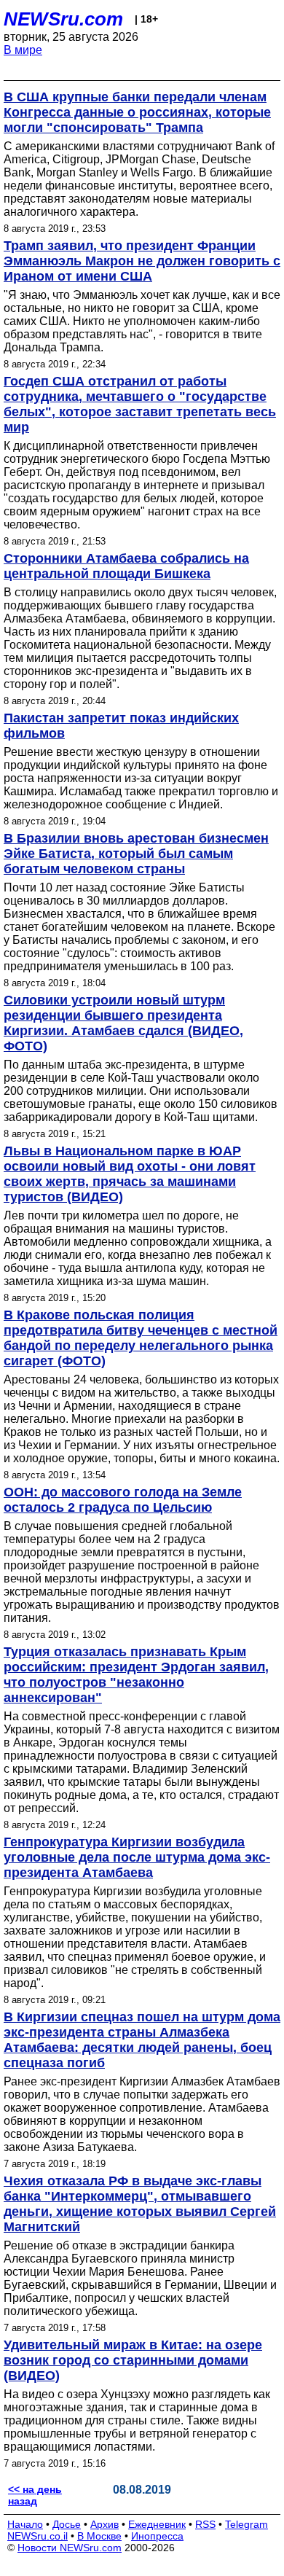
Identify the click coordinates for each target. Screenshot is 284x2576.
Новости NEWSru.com (70, 2548)
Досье (67, 2524)
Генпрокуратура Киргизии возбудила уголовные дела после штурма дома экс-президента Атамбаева (137, 1857)
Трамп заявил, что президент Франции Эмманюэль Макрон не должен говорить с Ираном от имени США (142, 261)
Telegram (246, 2524)
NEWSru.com (63, 19)
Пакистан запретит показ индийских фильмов (121, 726)
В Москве (99, 2536)
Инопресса (157, 2536)
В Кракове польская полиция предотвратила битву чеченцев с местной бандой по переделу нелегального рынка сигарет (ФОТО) (141, 1338)
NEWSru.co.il (38, 2536)
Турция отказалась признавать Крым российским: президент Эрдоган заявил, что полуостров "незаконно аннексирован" (136, 1675)
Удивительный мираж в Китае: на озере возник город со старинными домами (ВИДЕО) (133, 2360)
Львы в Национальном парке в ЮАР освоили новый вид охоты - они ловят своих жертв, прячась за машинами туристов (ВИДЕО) (130, 1174)
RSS (205, 2524)
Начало (25, 2524)
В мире (23, 50)
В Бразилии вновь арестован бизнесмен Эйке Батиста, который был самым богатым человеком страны (136, 854)
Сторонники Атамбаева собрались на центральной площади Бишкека (126, 566)
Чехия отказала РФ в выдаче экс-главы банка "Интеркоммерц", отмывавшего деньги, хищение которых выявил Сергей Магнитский (140, 2204)
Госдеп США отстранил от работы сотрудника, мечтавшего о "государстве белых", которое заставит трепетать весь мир (140, 404)
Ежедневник (157, 2524)
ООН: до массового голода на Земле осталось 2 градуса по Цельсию (123, 1500)
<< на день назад (35, 2495)
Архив (104, 2524)
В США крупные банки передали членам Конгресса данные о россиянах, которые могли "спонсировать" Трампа (137, 112)
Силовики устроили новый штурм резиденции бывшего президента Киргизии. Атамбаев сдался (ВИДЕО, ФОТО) (123, 1023)
